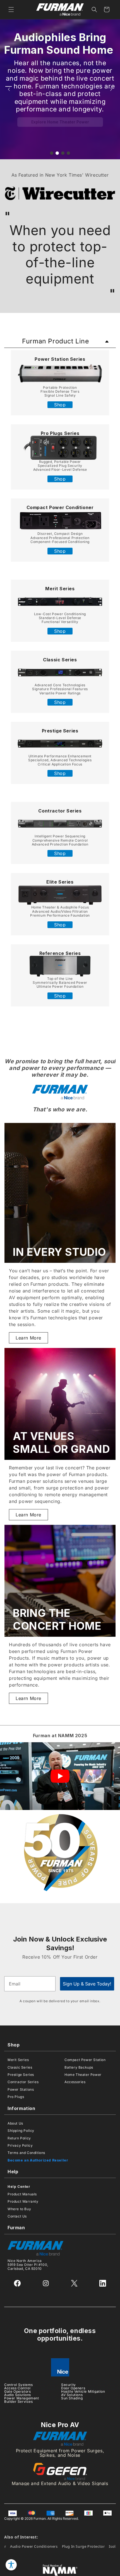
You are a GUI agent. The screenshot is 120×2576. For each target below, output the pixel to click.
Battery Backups (79, 2067)
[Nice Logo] (60, 2367)
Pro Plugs (16, 2097)
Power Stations (21, 2089)
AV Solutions (72, 2395)
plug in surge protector (83, 2546)
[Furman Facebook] (17, 2283)
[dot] (52, 153)
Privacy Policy (20, 2145)
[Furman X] (74, 2283)
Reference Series (60, 953)
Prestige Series (60, 731)
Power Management (22, 2398)
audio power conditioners (34, 2546)
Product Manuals (22, 2194)
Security (69, 2385)
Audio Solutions (18, 2395)
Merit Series (60, 589)
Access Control (17, 2388)
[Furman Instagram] (46, 2283)
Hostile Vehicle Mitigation (83, 2391)
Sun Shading (72, 2398)
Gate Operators (17, 2391)
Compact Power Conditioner (60, 507)
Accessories (75, 2082)
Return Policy (19, 2138)
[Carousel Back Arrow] (9, 89)
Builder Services (19, 2401)
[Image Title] (60, 373)
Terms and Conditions (26, 2153)
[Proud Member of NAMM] (60, 2570)
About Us (15, 2123)
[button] (11, 10)
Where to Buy (19, 2209)
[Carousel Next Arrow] (111, 89)
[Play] (60, 1776)
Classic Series (60, 660)
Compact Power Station (85, 2060)
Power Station (52, 359)
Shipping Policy (21, 2131)
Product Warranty (23, 2201)
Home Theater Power (83, 2075)
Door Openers (73, 2388)
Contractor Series (23, 2082)
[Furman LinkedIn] (103, 2283)
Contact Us (17, 2216)
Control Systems (19, 2385)
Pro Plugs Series (60, 433)
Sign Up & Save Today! (87, 1984)
